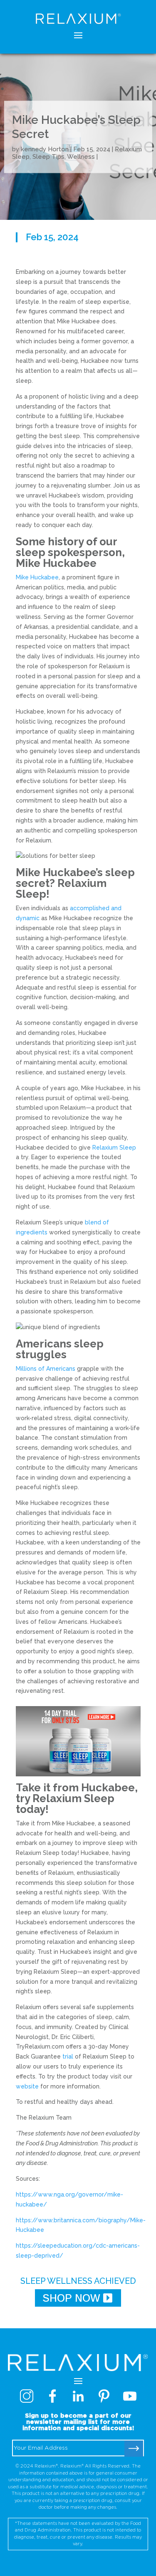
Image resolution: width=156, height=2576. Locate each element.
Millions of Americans (46, 1369)
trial (68, 2056)
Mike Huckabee (37, 577)
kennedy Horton (45, 149)
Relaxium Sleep (114, 1148)
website (27, 2086)
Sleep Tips (48, 157)
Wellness (81, 157)
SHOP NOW (71, 2298)
